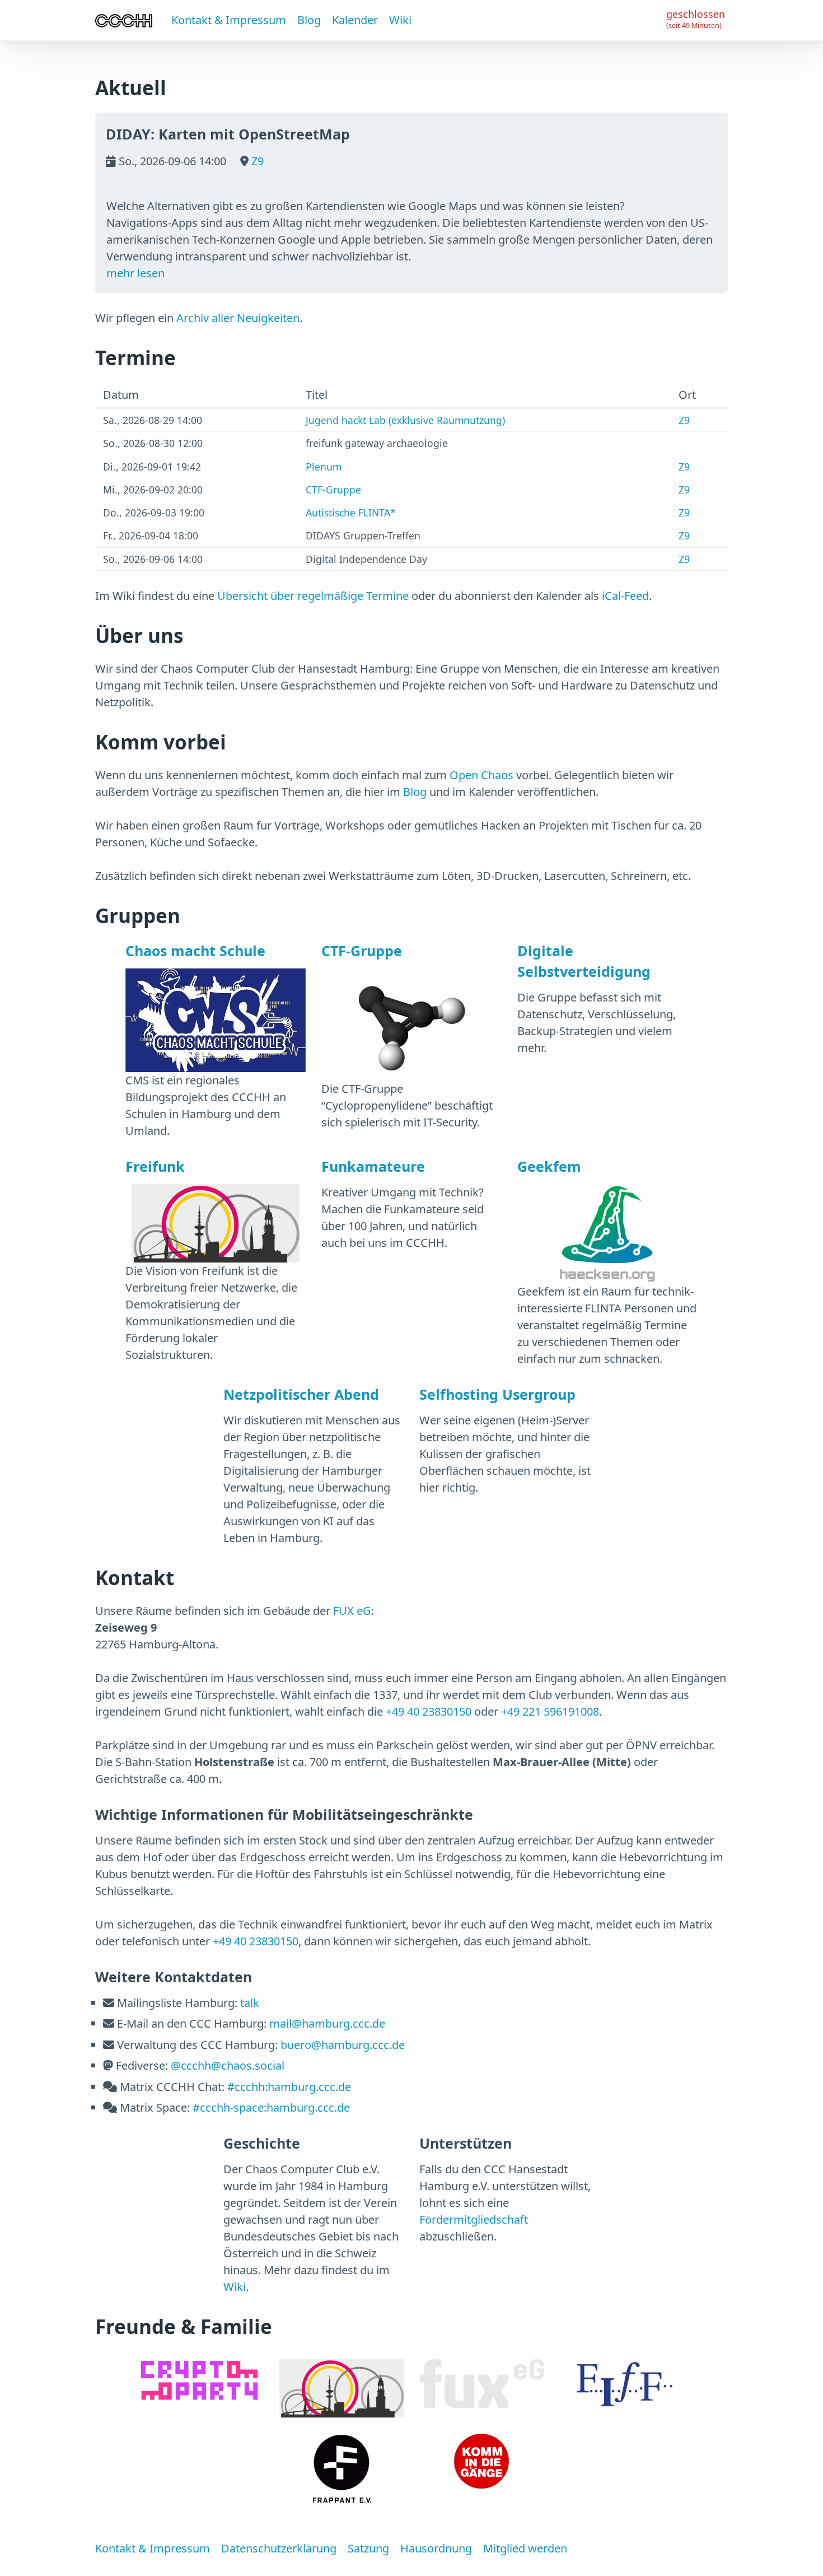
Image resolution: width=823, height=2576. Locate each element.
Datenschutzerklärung (279, 2548)
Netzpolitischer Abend (301, 1394)
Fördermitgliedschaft (474, 2219)
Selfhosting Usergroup (497, 1394)
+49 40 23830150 (429, 1711)
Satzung (368, 2548)
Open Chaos (481, 775)
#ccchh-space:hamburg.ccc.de (271, 2107)
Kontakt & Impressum (229, 20)
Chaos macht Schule (195, 951)
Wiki (400, 20)
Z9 (256, 161)
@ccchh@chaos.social (228, 2065)
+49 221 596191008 (550, 1711)
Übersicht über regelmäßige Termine (313, 596)
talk (250, 2003)
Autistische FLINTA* (351, 513)
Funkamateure (373, 1166)
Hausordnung (436, 2548)
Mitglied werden (525, 2548)
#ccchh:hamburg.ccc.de (289, 2087)
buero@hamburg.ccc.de (343, 2045)
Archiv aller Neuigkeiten (238, 318)
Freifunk (155, 1166)
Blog (309, 20)
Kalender (355, 20)
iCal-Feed (625, 596)
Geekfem (549, 1166)
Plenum (324, 467)
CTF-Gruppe (333, 490)
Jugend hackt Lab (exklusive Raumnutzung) (405, 420)
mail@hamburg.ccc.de (327, 2023)
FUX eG (352, 1611)
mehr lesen (135, 273)
